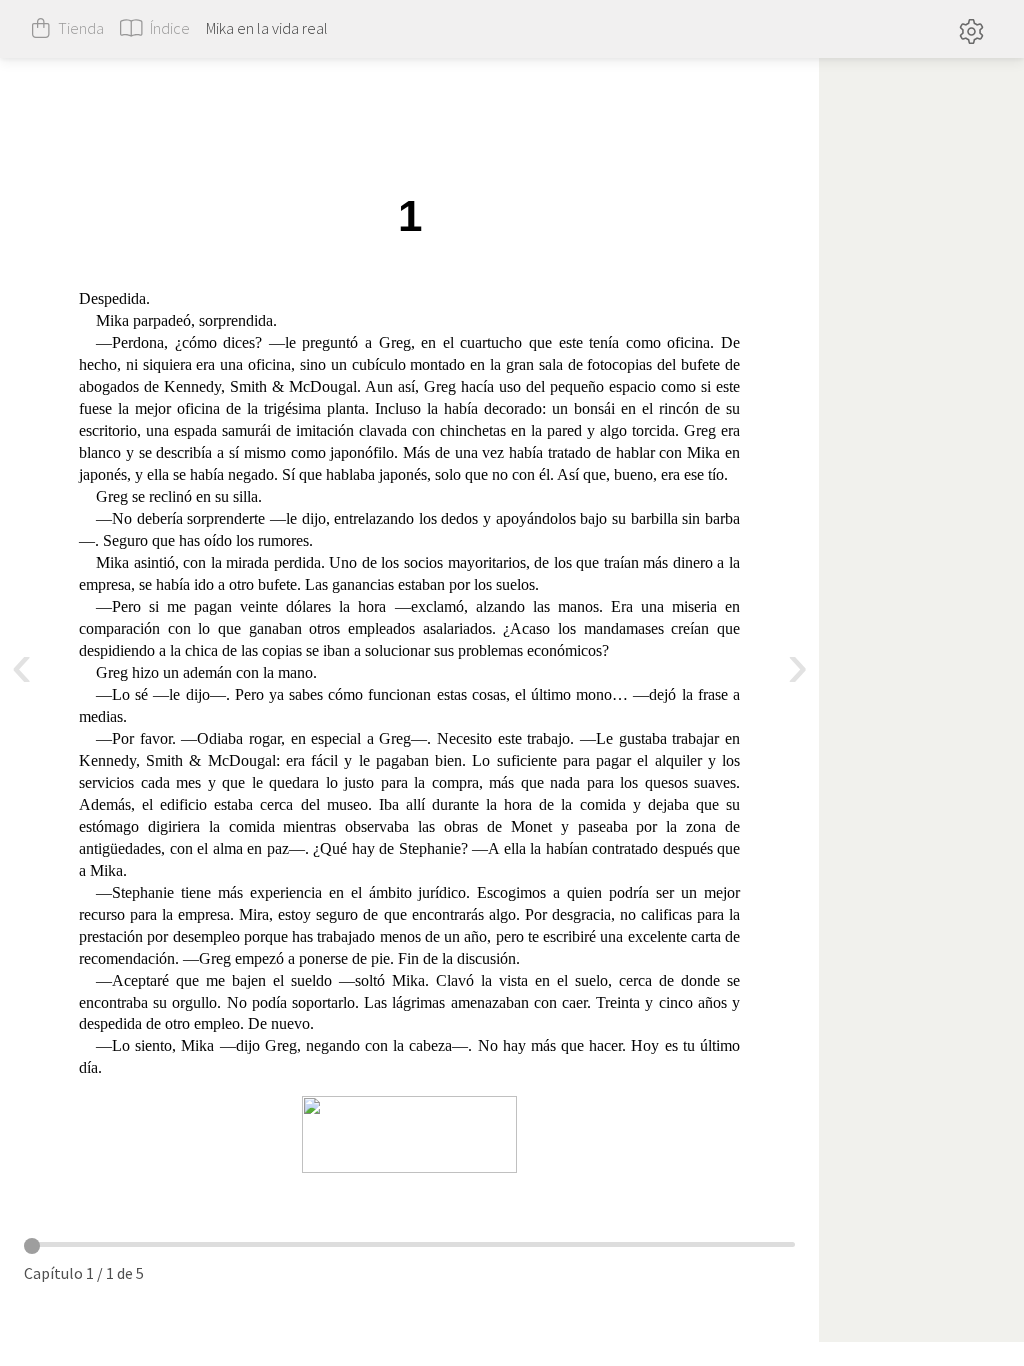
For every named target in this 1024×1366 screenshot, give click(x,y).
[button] (971, 29)
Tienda (81, 28)
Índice (170, 28)
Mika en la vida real (267, 28)
